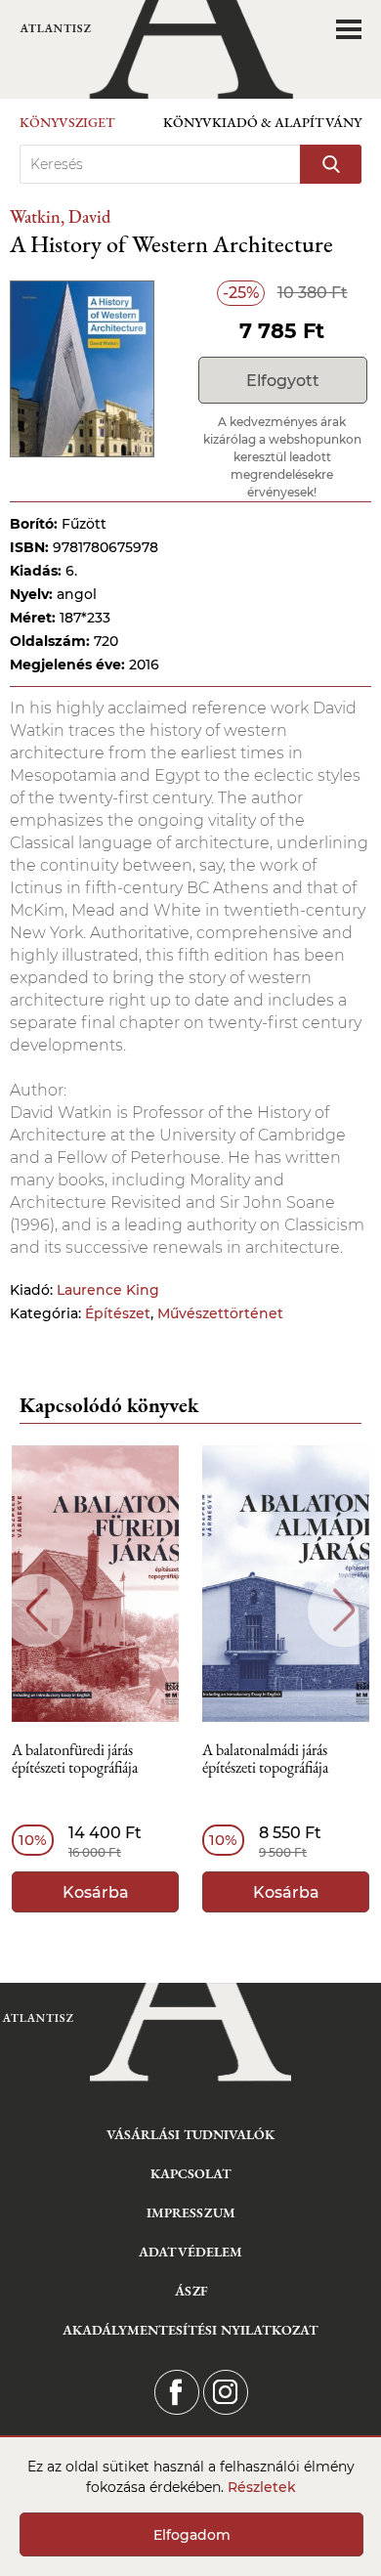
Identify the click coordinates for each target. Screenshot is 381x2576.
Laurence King (108, 1290)
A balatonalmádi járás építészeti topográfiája (265, 1760)
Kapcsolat (191, 2173)
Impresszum (191, 2212)
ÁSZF (191, 2291)
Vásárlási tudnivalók (190, 2134)
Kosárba (96, 1892)
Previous (37, 1610)
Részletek (262, 2487)
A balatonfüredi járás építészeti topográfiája (75, 1760)
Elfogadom (192, 2535)
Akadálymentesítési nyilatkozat (190, 2330)
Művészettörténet (220, 1313)
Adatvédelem (190, 2252)
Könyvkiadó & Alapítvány (262, 122)
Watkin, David (60, 216)
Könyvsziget (67, 122)
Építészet (118, 1313)
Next (344, 1610)
